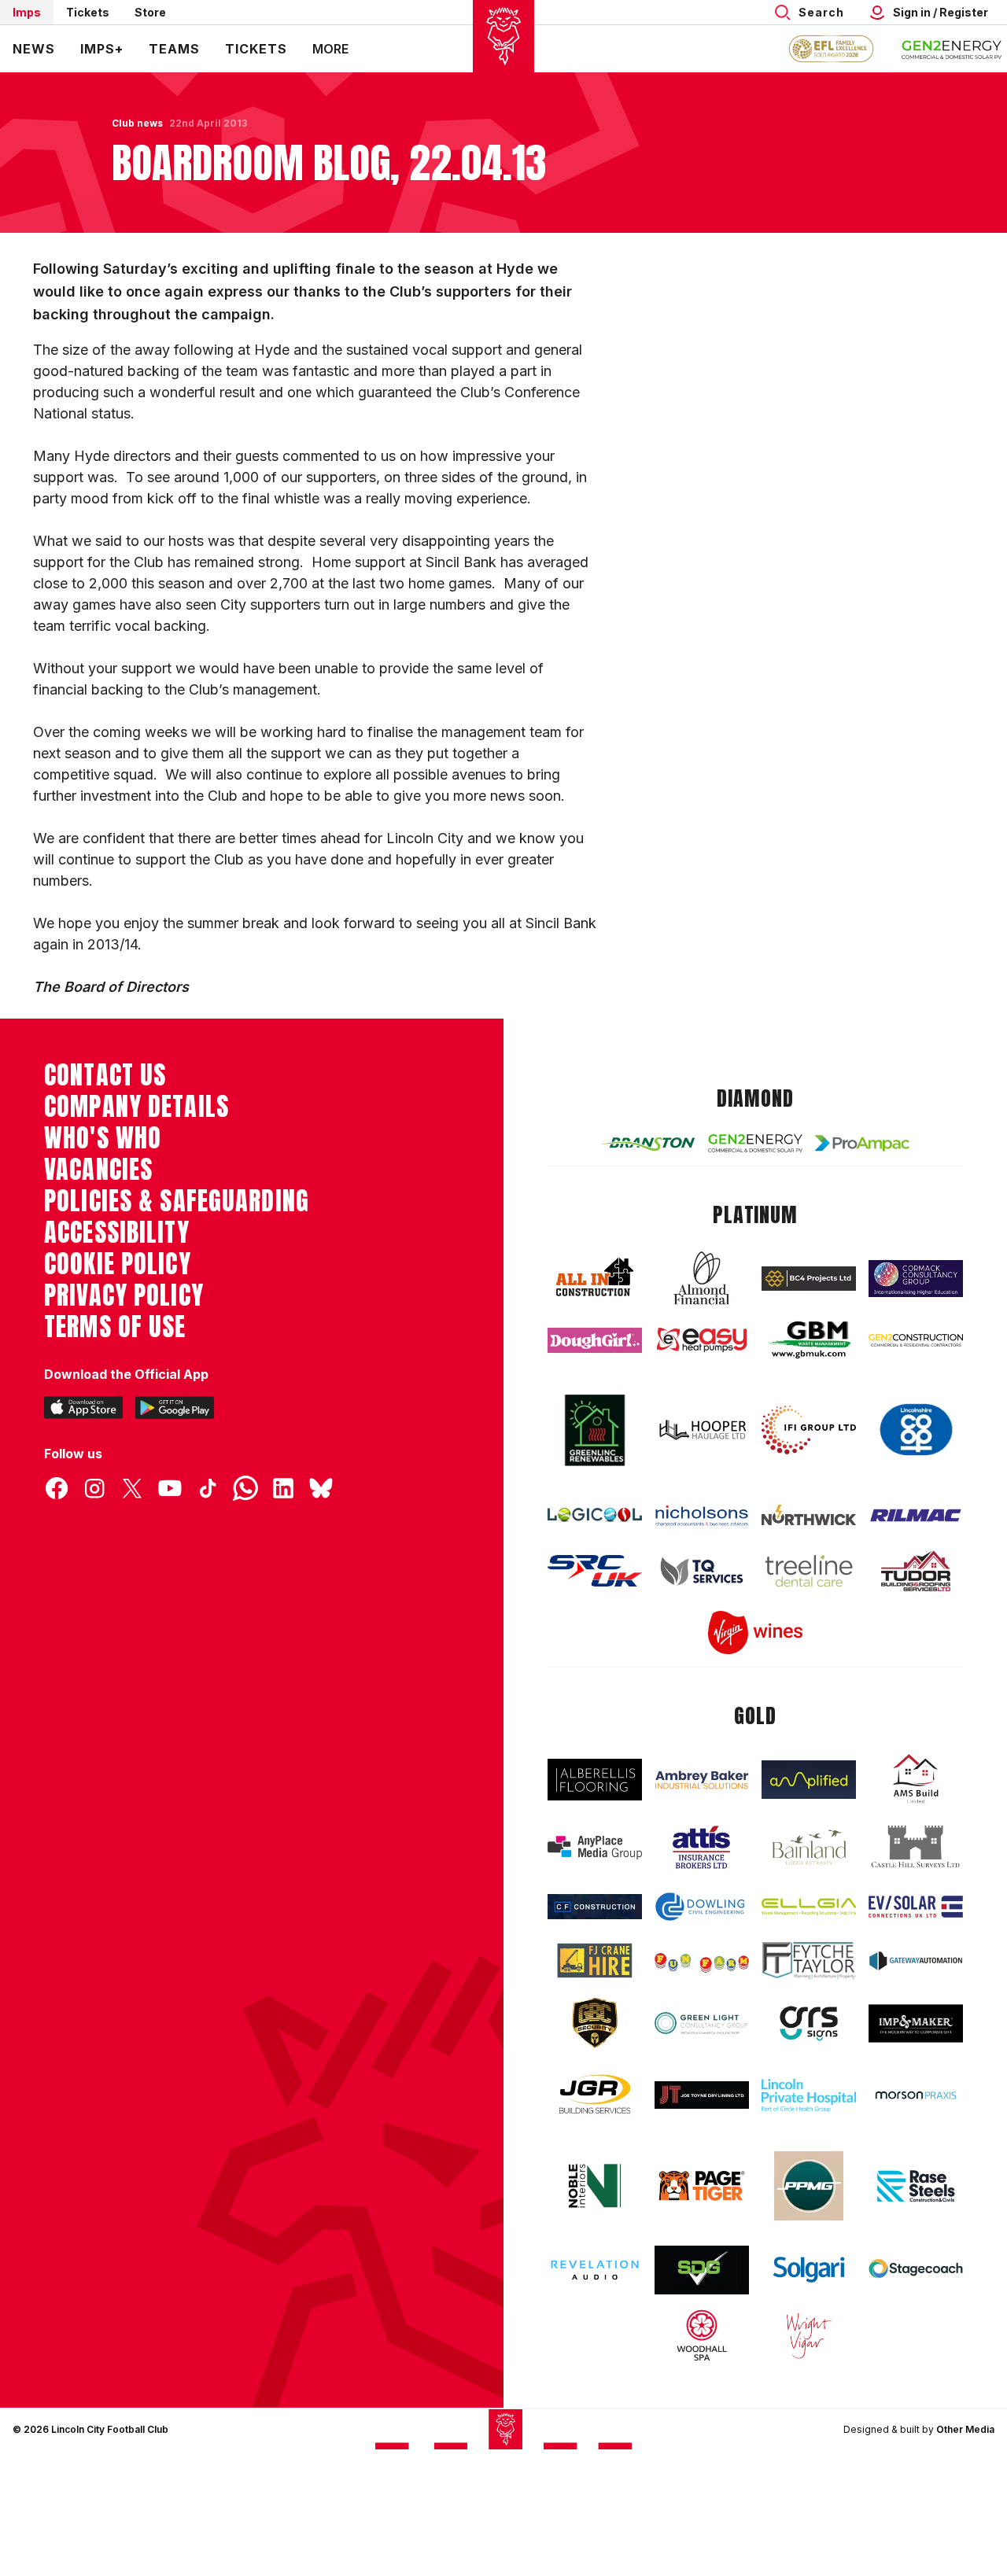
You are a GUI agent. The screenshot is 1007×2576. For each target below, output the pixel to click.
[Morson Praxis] (916, 2095)
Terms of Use (115, 1327)
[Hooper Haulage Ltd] (702, 1430)
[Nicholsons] (702, 1515)
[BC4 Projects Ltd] (809, 1279)
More (330, 49)
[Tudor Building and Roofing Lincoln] (916, 1571)
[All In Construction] (595, 1278)
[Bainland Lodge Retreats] (809, 1847)
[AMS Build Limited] (916, 1779)
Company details (136, 1107)
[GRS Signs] (809, 2023)
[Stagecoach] (916, 2270)
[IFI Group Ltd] (809, 1430)
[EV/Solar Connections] (916, 1907)
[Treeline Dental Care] (809, 1571)
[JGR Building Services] (595, 2095)
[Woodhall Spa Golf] (702, 2335)
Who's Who (103, 1138)
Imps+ (102, 49)
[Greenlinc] (595, 1430)
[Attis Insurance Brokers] (702, 1848)
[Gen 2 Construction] (916, 1340)
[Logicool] (595, 1515)
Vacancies (98, 1170)
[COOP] (916, 1430)
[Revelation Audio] (595, 2270)
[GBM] (809, 1340)
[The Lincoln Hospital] (809, 2095)
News (34, 49)
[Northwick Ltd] (809, 1515)
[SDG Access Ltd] (702, 2270)
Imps (27, 12)
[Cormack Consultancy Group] (916, 1279)
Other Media (965, 2429)
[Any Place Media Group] (595, 1848)
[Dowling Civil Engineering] (702, 1907)
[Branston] (648, 1144)
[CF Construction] (595, 1906)
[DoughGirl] (595, 1340)
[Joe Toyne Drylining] (702, 2095)
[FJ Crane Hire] (595, 1961)
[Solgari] (809, 2270)
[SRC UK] (595, 1571)
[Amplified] (809, 1780)
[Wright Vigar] (809, 2335)
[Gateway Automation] (916, 1961)
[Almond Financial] (702, 1278)
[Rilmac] (916, 1515)
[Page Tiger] (702, 2186)
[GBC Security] (595, 2023)
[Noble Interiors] (595, 2186)
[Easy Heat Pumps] (702, 1340)
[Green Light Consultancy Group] (702, 2023)
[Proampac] (862, 1143)
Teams (174, 49)
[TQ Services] (702, 1571)
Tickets (88, 12)
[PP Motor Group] (809, 2186)
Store (150, 12)
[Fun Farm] (702, 1961)
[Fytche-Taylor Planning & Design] (809, 1961)
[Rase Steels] (916, 2186)
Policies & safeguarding (177, 1201)
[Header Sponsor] (952, 49)
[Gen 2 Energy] (755, 1143)
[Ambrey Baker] (702, 1780)
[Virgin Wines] (755, 1633)
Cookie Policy (118, 1264)
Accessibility (117, 1233)
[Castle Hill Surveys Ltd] (916, 1847)
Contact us (105, 1075)
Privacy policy (124, 1295)
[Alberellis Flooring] (595, 1780)
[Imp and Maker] (916, 2023)
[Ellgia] (809, 1906)
